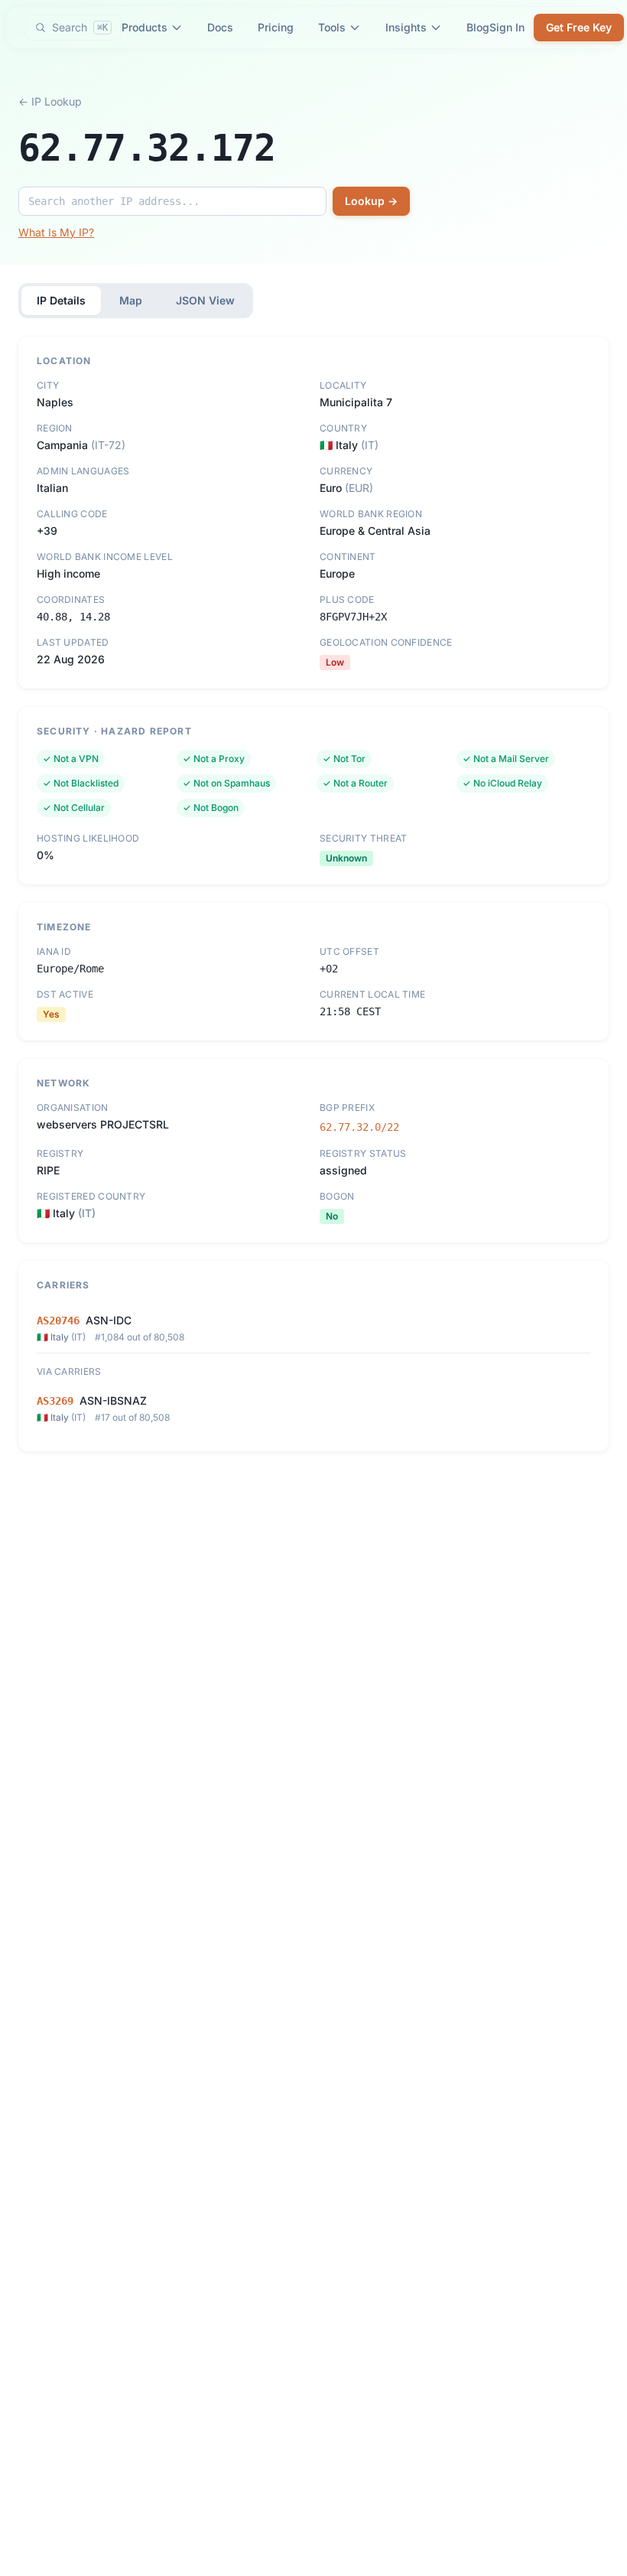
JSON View (205, 300)
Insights (406, 27)
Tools (332, 27)
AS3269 (55, 1401)
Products (145, 27)
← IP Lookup (50, 101)
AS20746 (58, 1321)
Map (131, 300)
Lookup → (371, 201)
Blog (478, 27)
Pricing (276, 27)
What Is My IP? (56, 232)
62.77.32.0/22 (359, 1127)
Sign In (507, 27)
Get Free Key (579, 27)
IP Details (61, 300)
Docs (220, 27)
